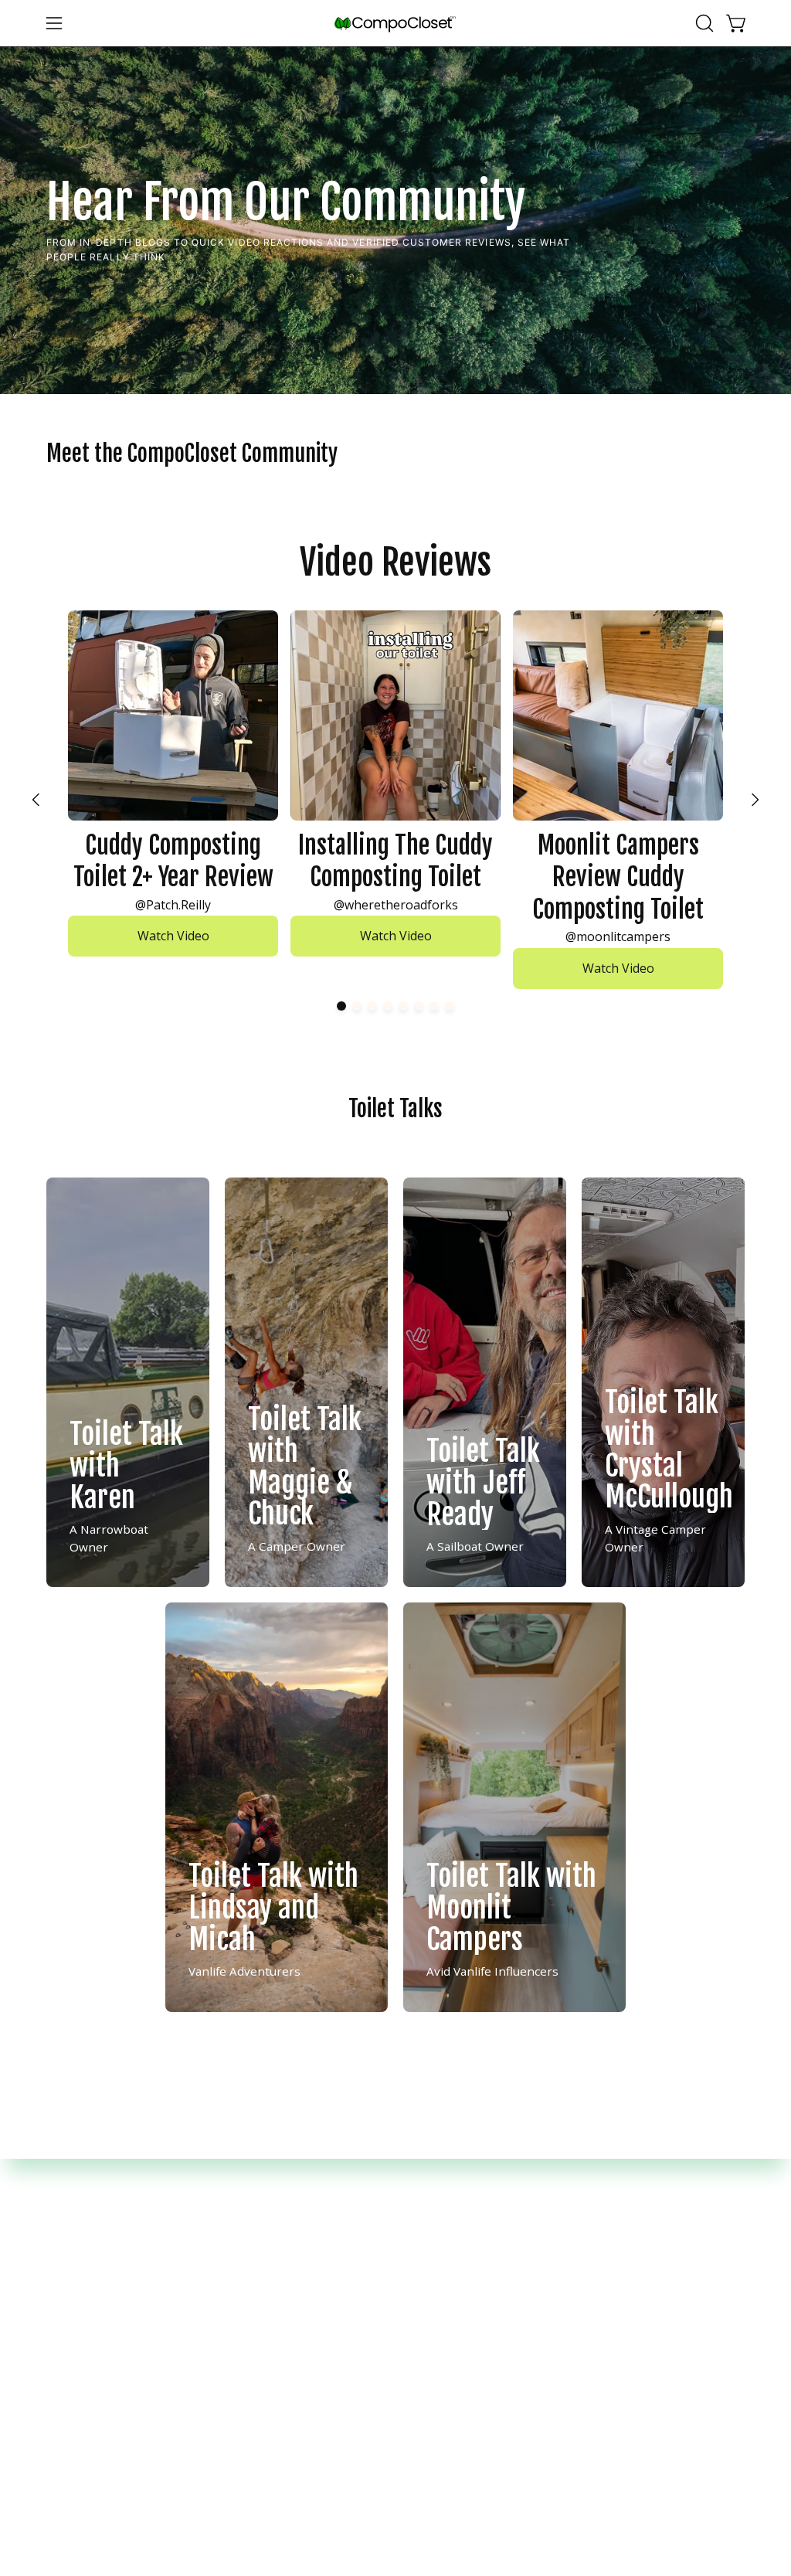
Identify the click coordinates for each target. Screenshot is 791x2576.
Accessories (80, 2252)
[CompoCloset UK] (395, 24)
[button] (703, 23)
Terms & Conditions (467, 2300)
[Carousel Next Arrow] (755, 800)
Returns (434, 2252)
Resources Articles (281, 2276)
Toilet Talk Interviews (290, 2300)
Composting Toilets (102, 2228)
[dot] (341, 1006)
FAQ (240, 2228)
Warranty (437, 2276)
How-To (251, 2252)
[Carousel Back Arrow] (36, 800)
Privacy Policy (449, 2325)
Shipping (436, 2228)
